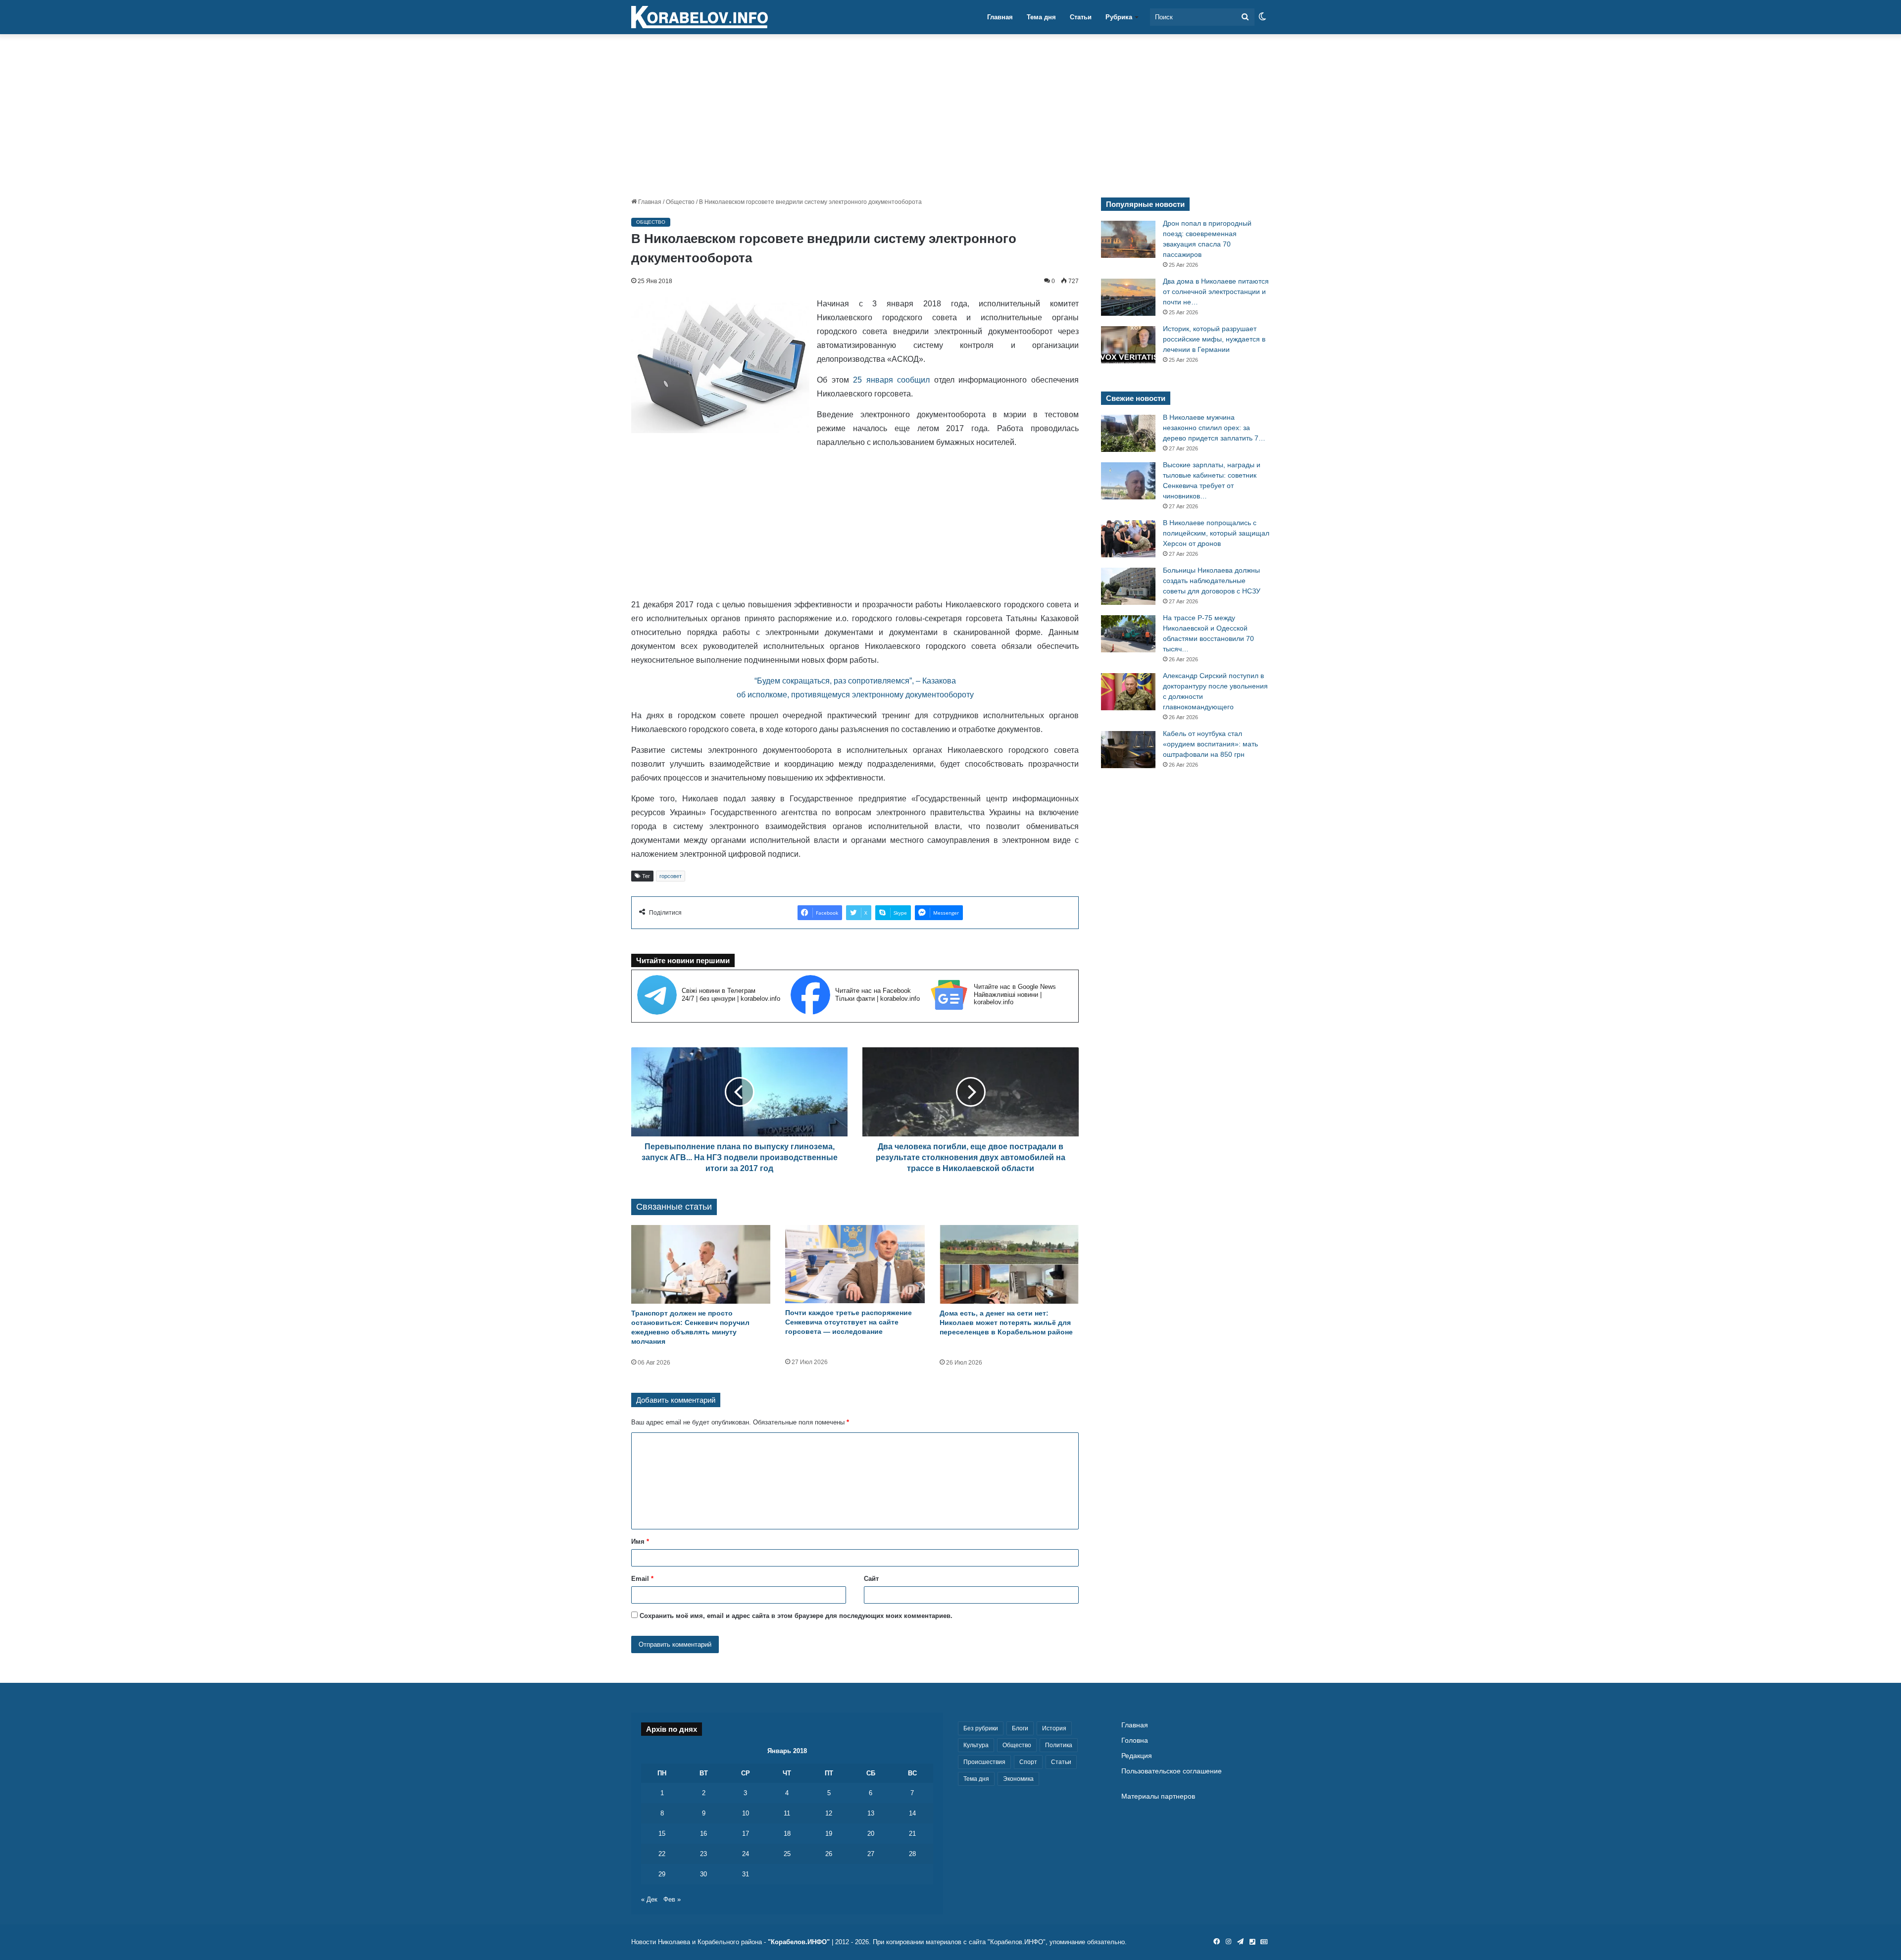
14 (912, 1813)
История (1054, 1728)
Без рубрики (981, 1728)
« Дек (649, 1899)
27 (871, 1854)
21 (912, 1834)
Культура (976, 1745)
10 (746, 1813)
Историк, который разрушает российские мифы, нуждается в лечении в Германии (1214, 339)
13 (871, 1813)
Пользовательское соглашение (1172, 1771)
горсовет (671, 876)
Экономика (1018, 1779)
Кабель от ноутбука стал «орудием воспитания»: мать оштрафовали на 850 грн (1210, 744)
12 (829, 1813)
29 (662, 1874)
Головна (1135, 1740)
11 (787, 1813)
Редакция (1137, 1756)
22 (662, 1854)
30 (703, 1874)
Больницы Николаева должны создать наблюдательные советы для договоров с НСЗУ (1212, 581)
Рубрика (1119, 17)
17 (746, 1834)
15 (662, 1834)
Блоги (1020, 1728)
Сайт (871, 1579)
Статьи (1081, 17)
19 (829, 1834)
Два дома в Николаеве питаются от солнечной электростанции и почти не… (1216, 292)
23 (703, 1854)
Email (642, 1579)
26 (829, 1854)
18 (787, 1834)
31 (746, 1874)
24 (746, 1854)
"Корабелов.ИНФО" (799, 1942)
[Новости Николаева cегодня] (700, 17)
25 (787, 1854)
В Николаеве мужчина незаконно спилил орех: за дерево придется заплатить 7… (1214, 428)
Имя (640, 1542)
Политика (1059, 1745)
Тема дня (1041, 17)
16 (703, 1834)
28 (912, 1854)
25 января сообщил (891, 380)
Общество (680, 202)
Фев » (672, 1899)
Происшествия (984, 1762)
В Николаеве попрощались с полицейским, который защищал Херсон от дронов (1216, 533)
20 (871, 1834)
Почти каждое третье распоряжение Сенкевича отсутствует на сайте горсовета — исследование (849, 1322)
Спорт (1028, 1762)
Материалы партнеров (1158, 1796)
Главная (1000, 17)
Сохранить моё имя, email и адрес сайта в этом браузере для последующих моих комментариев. (796, 1616)
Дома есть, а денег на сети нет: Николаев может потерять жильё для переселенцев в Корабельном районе (1006, 1323)
